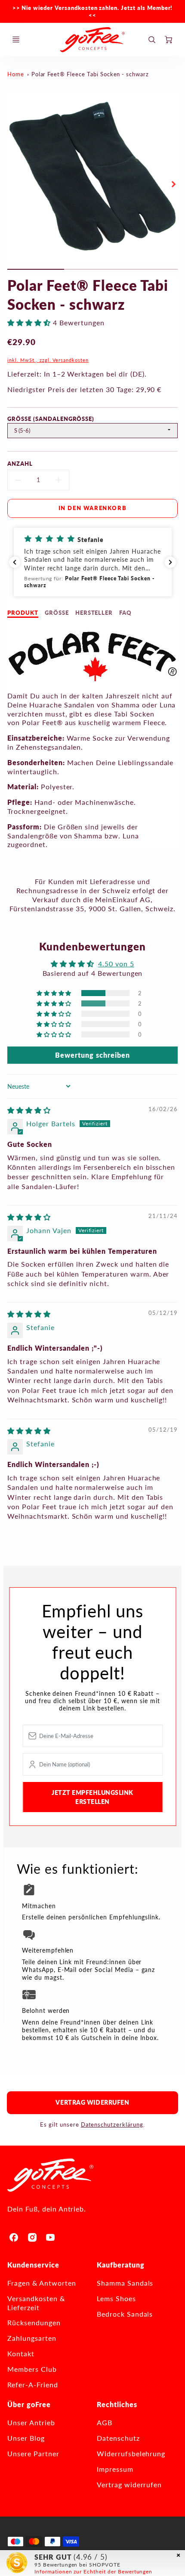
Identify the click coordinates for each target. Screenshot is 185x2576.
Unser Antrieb (31, 2422)
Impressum (115, 2469)
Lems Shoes (116, 2298)
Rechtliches (117, 2404)
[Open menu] (16, 40)
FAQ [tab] (125, 613)
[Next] (173, 184)
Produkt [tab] (23, 613)
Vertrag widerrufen (92, 2102)
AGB (105, 2422)
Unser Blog (26, 2438)
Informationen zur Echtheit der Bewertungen (93, 2571)
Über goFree (29, 2404)
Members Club (32, 2369)
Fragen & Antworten (42, 2283)
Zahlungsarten (32, 2338)
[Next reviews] (170, 562)
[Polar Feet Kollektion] (92, 680)
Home (16, 74)
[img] (29, 1110)
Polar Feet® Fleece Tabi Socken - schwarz (90, 74)
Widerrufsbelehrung (131, 2453)
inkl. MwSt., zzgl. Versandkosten (48, 360)
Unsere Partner (33, 2453)
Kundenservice (33, 2265)
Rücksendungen (34, 2322)
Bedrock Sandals (125, 2314)
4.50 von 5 (116, 964)
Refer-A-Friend (32, 2384)
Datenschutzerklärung (112, 2124)
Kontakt (21, 2353)
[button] (30, 322)
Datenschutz (118, 2438)
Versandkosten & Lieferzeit (36, 2303)
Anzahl (20, 464)
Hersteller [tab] (94, 613)
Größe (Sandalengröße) (51, 419)
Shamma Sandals (125, 2283)
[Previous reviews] (15, 562)
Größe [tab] (57, 613)
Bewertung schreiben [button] (92, 1055)
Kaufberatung (121, 2265)
